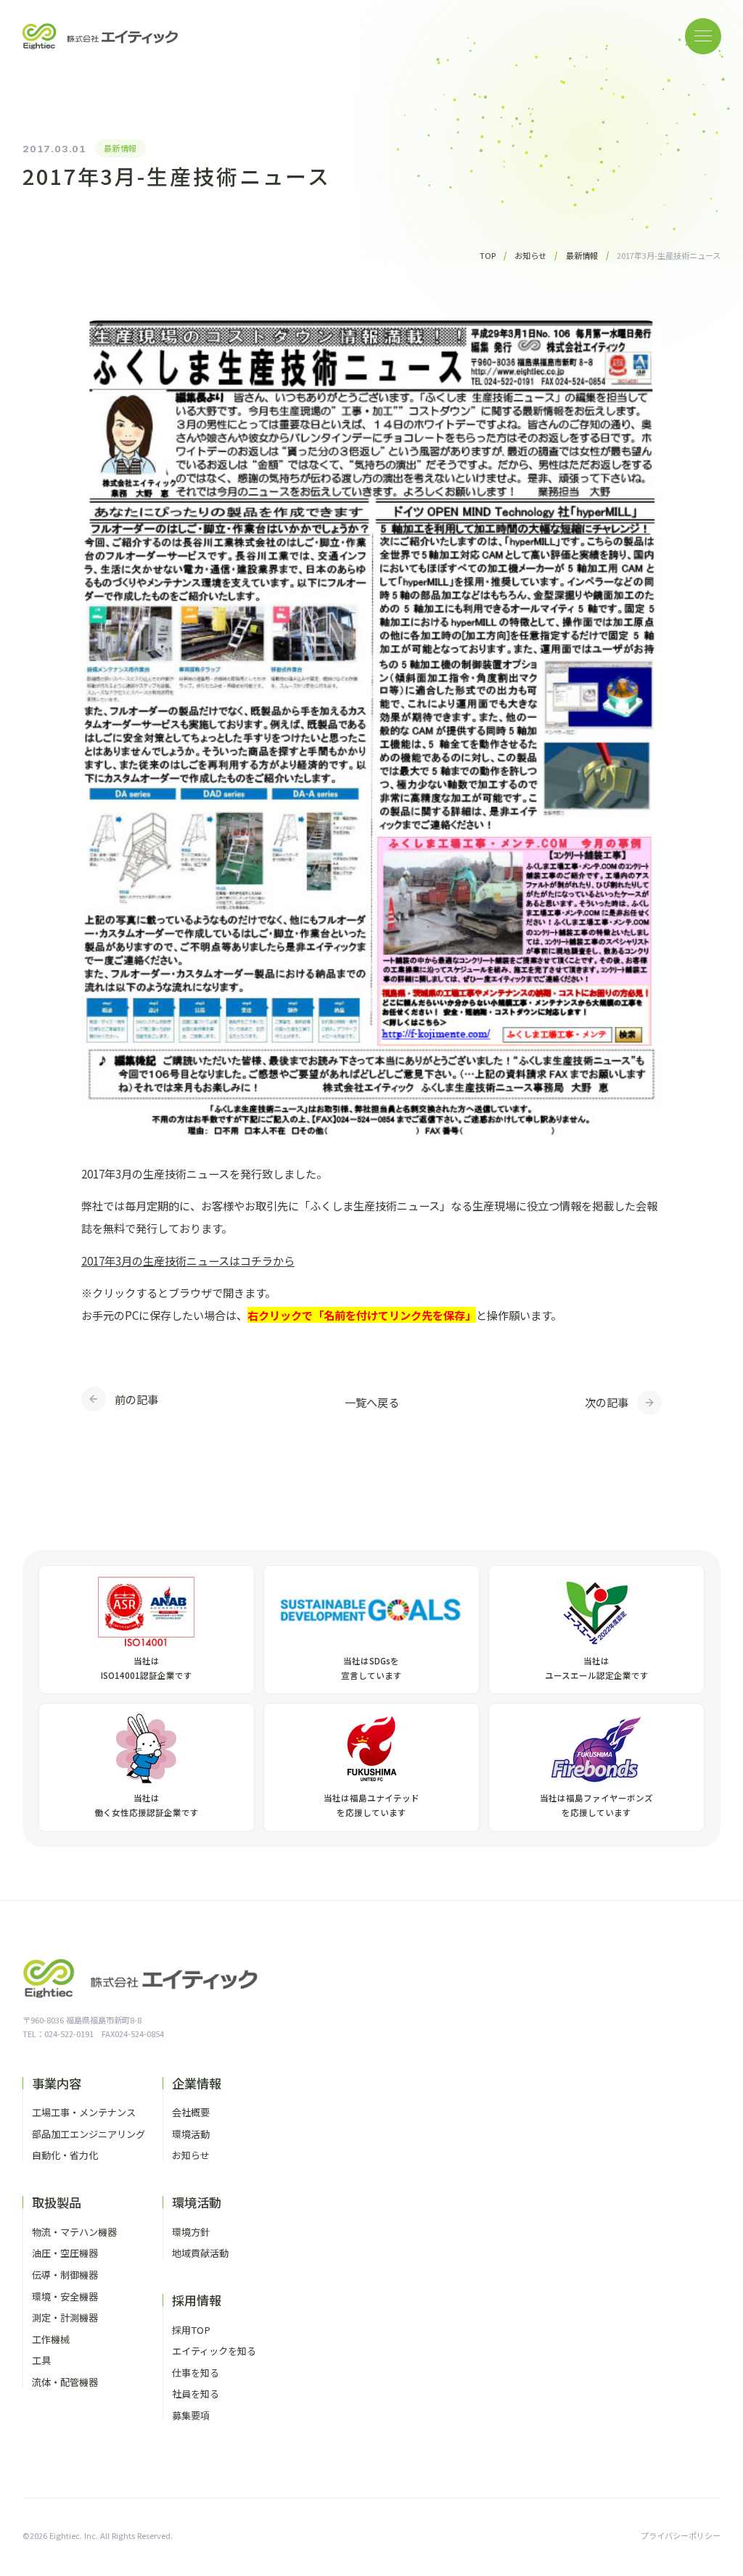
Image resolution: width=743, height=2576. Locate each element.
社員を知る (196, 2394)
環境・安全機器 (65, 2296)
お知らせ (191, 2155)
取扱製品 (57, 2202)
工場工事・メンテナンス (84, 2112)
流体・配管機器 (65, 2382)
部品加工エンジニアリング (89, 2134)
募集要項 (191, 2415)
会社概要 (191, 2112)
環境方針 (191, 2232)
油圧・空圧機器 (65, 2253)
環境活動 (191, 2134)
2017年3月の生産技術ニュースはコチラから (188, 1260)
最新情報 (120, 148)
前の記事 (136, 1399)
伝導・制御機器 (65, 2275)
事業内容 (57, 2083)
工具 (41, 2360)
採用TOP (191, 2330)
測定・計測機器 (65, 2317)
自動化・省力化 (65, 2155)
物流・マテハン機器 (74, 2232)
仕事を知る (196, 2373)
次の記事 (607, 1402)
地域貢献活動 (200, 2253)
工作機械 (51, 2339)
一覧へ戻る (372, 1402)
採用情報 (197, 2300)
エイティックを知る (214, 2351)
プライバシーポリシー (681, 2535)
